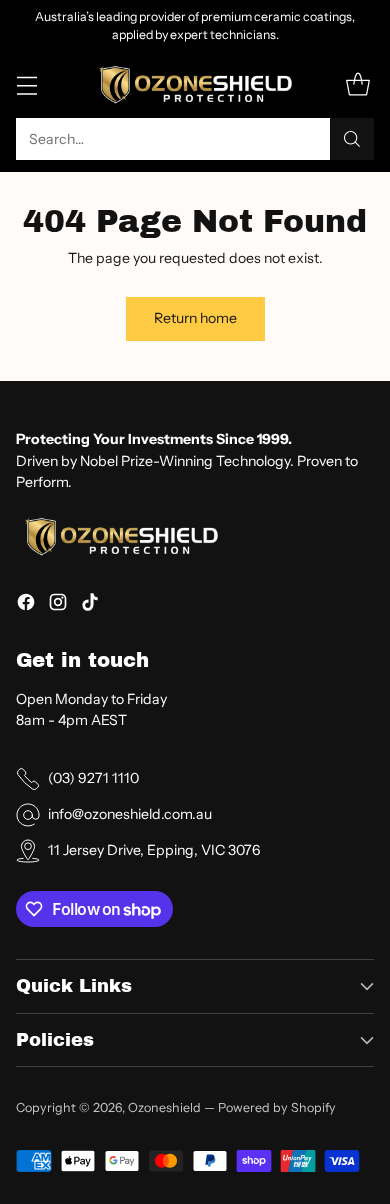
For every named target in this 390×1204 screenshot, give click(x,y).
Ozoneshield (164, 1107)
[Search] (352, 139)
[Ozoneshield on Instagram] (58, 605)
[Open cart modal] (357, 85)
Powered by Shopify (277, 1107)
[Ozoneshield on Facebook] (26, 605)
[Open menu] (26, 85)
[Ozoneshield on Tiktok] (90, 605)
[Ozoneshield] (195, 85)
